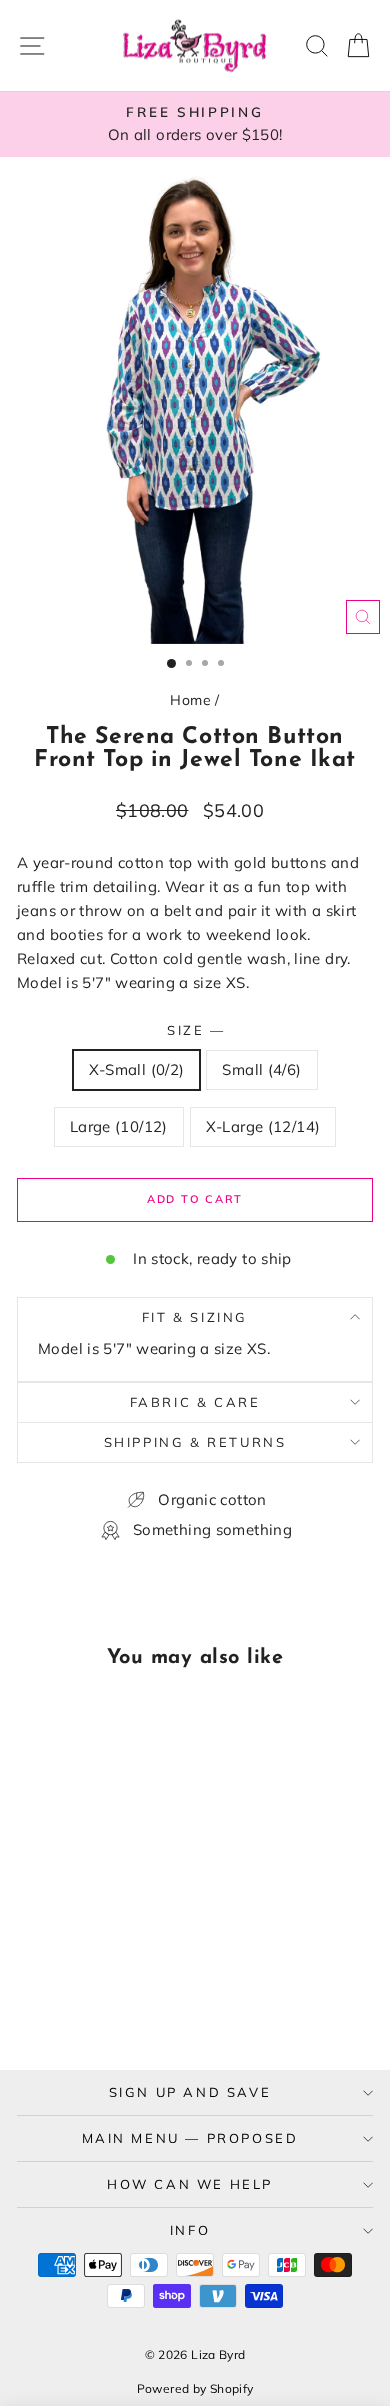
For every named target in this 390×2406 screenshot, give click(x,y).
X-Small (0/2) (137, 1069)
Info (190, 2230)
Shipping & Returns (195, 1442)
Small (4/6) (261, 1069)
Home (190, 700)
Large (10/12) (119, 1126)
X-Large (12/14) (263, 1126)
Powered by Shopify (195, 2388)
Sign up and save (190, 2092)
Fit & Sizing (195, 1317)
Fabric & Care (195, 1402)
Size (195, 1030)
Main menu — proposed (190, 2138)
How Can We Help (190, 2184)
